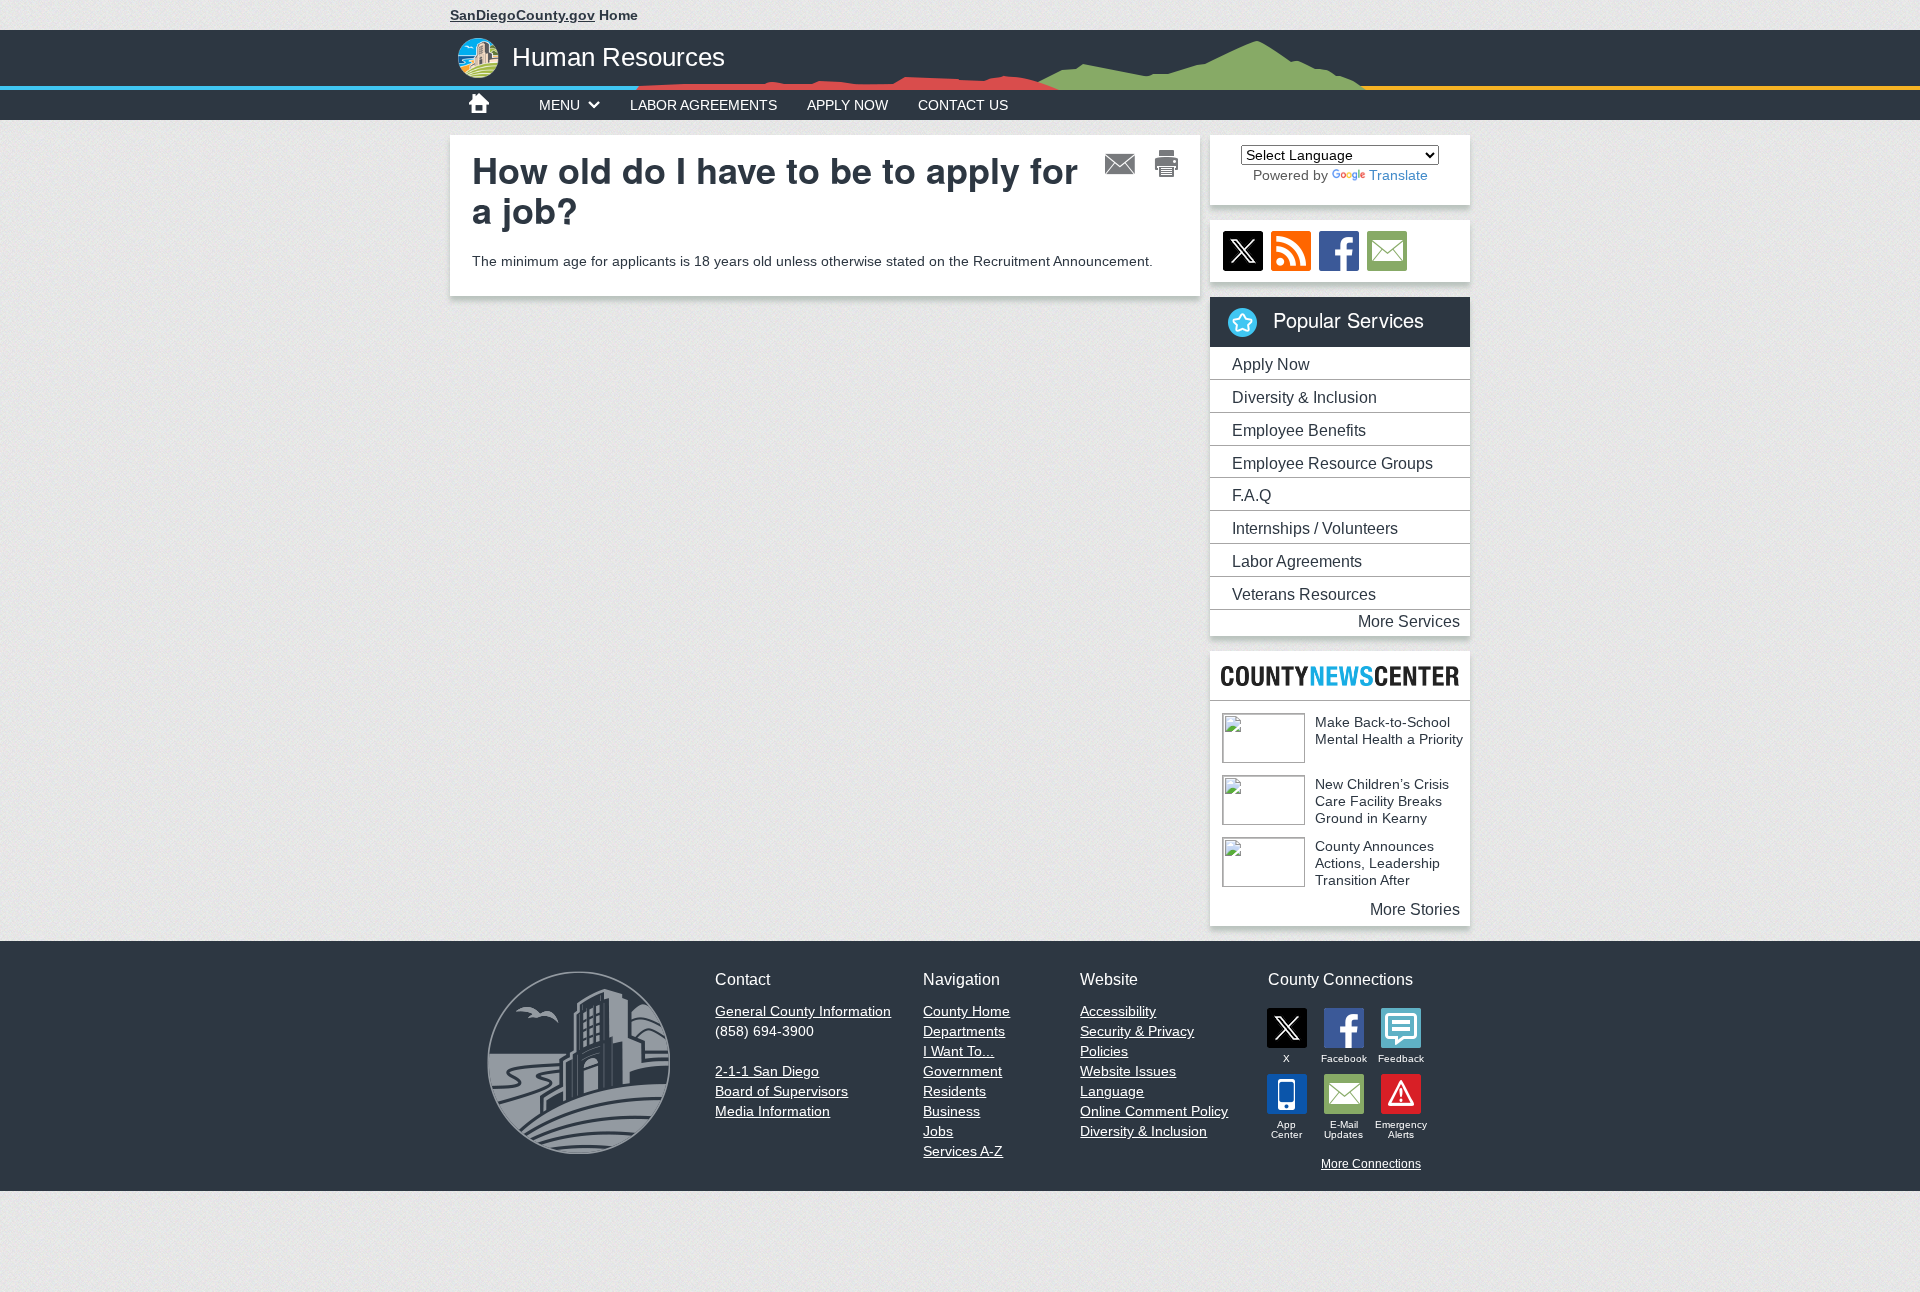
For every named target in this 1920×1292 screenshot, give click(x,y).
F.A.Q (1251, 495)
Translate (1398, 175)
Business (951, 1111)
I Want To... (958, 1051)
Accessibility (1118, 1011)
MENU (559, 105)
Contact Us (963, 105)
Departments (964, 1031)
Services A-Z (963, 1151)
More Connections (1371, 1164)
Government (962, 1071)
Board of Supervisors (781, 1091)
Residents (954, 1091)
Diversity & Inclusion (1304, 397)
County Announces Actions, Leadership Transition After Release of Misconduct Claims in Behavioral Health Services (1331, 880)
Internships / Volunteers (1315, 528)
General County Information (803, 1011)
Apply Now (847, 105)
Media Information (772, 1111)
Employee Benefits (1299, 430)
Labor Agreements (703, 105)
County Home (966, 1011)
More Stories (1415, 909)
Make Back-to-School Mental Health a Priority (1389, 730)
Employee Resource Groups (1332, 463)
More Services (1409, 621)
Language (1112, 1091)
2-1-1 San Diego (767, 1071)
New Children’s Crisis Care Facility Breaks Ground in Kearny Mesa (1335, 809)
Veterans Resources (1304, 594)
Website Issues (1128, 1071)
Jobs (938, 1131)
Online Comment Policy (1154, 1111)
